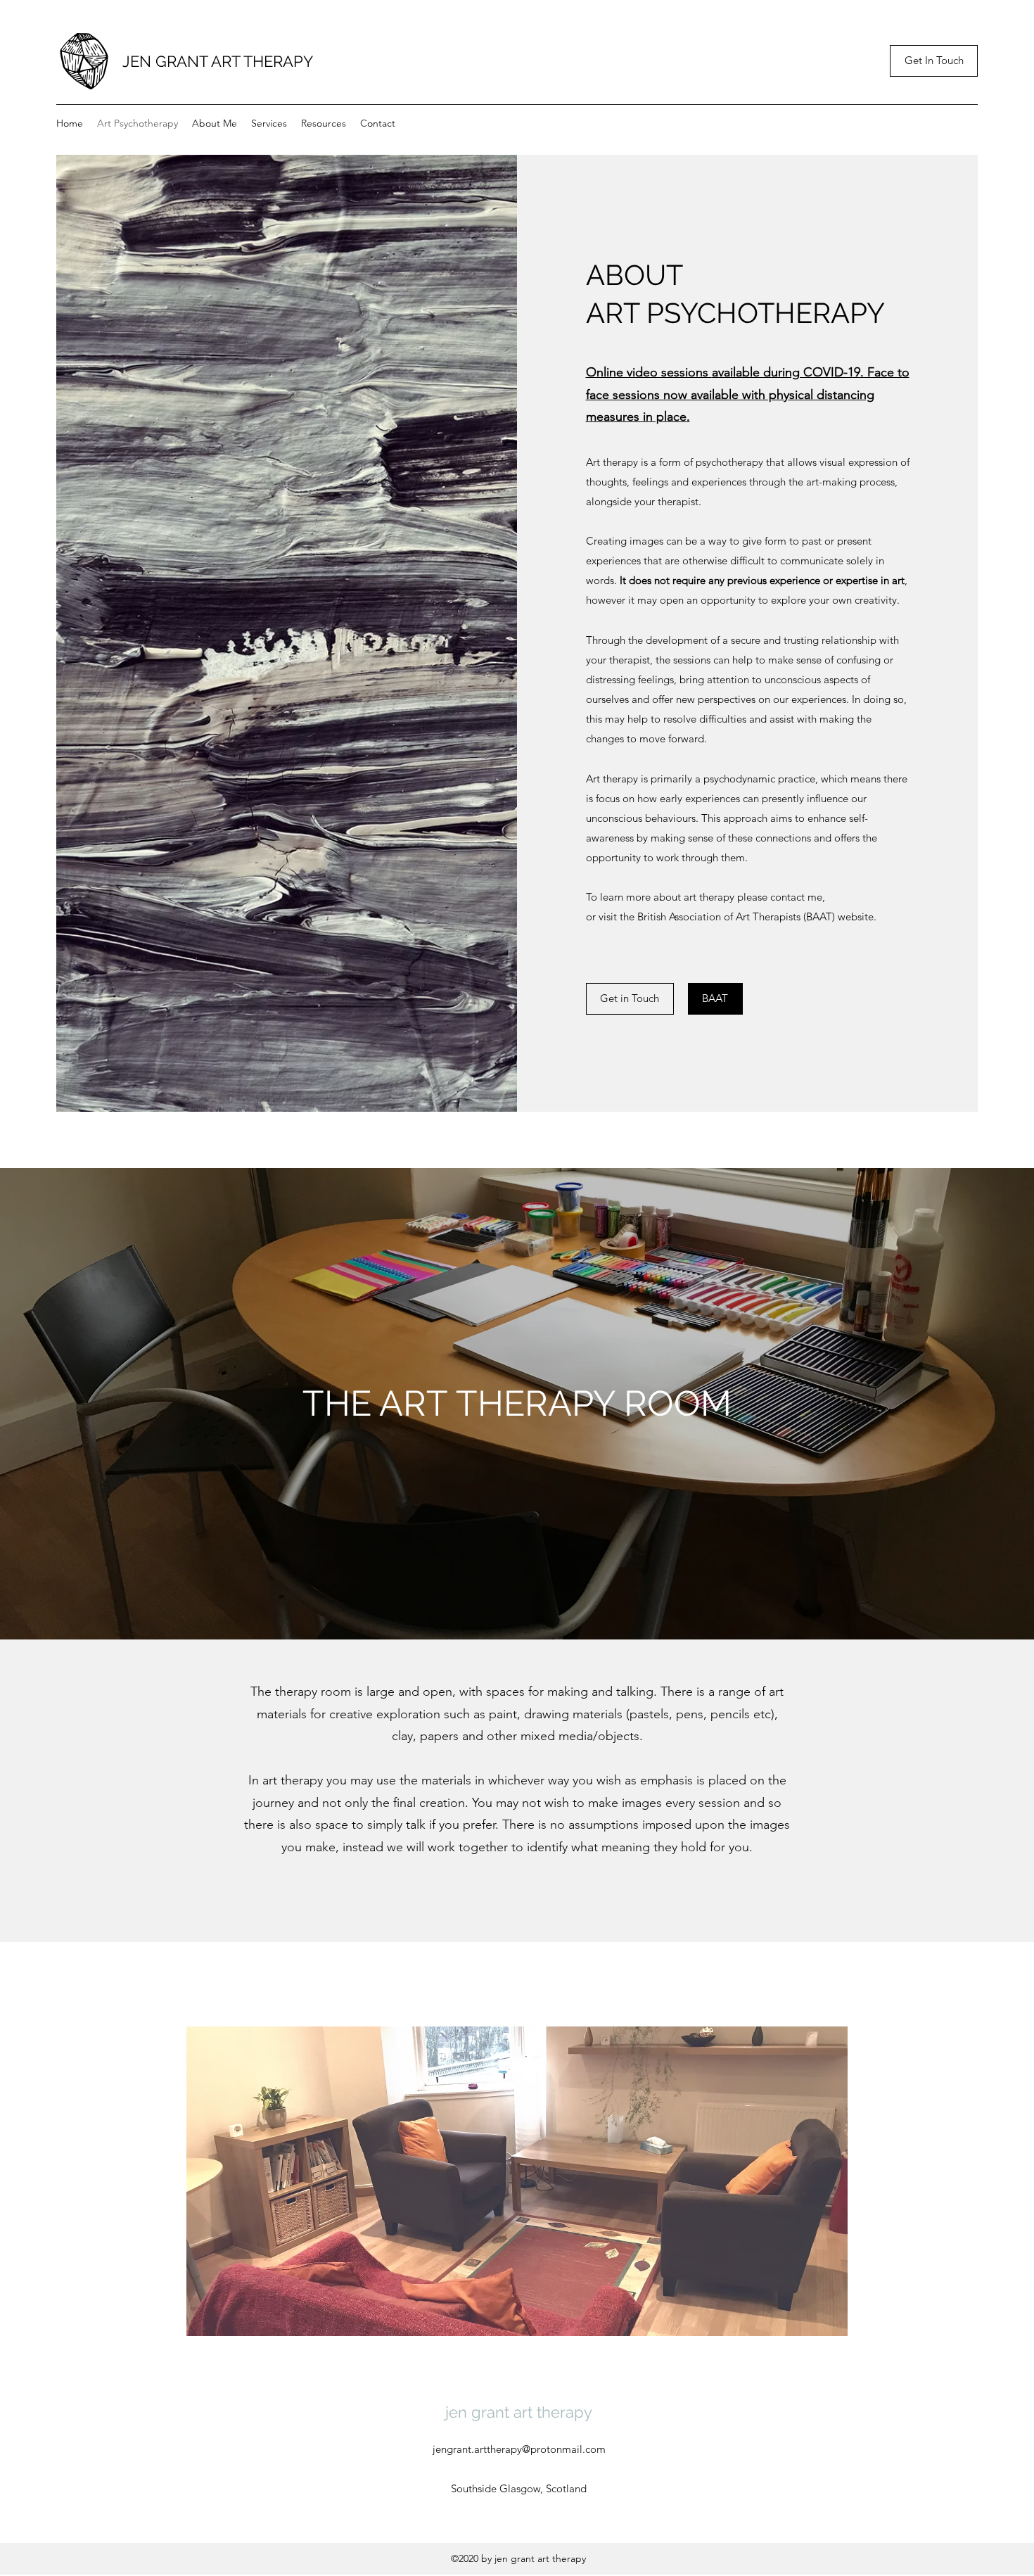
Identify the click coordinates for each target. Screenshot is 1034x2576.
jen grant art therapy (519, 2412)
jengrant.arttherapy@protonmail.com (519, 2449)
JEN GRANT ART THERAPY (218, 61)
